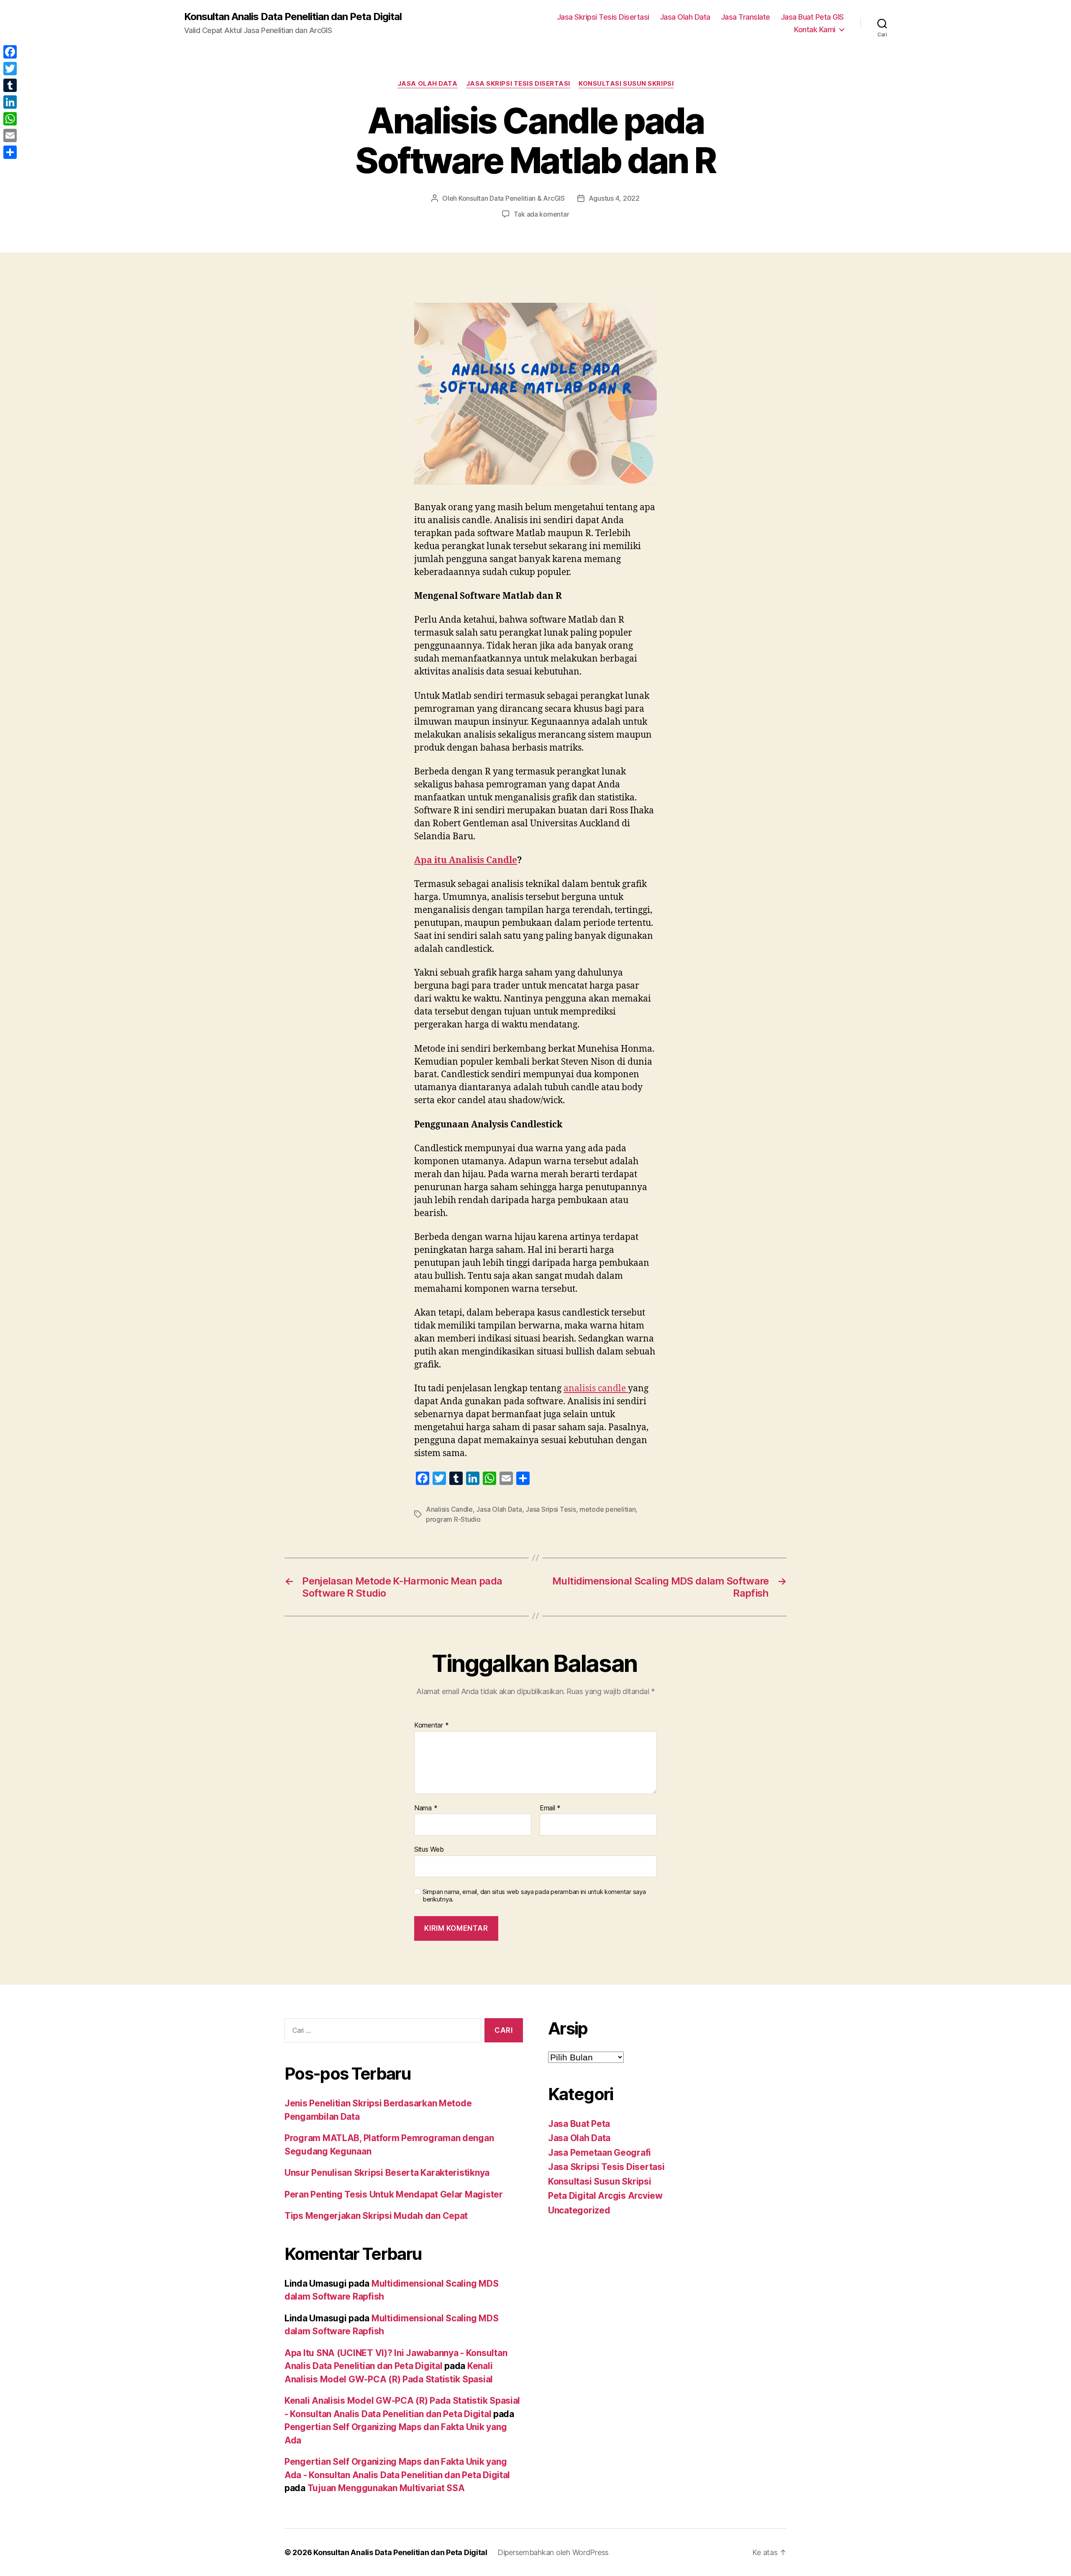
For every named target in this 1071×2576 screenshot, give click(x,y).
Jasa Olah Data (685, 17)
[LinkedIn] (10, 102)
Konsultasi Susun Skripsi (626, 84)
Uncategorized (579, 2210)
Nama (426, 1808)
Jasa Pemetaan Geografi (600, 2153)
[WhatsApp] (10, 119)
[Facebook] (10, 52)
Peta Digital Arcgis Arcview (605, 2196)
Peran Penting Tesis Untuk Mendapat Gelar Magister (394, 2194)
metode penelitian (607, 1509)
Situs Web (429, 1849)
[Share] (10, 152)
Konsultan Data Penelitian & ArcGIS (512, 198)
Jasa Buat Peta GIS (812, 17)
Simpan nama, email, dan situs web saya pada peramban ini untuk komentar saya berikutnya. (534, 1896)
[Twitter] (10, 69)
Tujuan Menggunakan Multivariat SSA (386, 2488)
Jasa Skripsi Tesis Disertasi (603, 17)
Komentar (431, 1725)
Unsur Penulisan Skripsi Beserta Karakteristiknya (387, 2173)
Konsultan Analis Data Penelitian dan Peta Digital (293, 17)
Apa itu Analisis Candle (466, 860)
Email (550, 1808)
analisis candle (596, 1389)
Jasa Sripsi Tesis (551, 1509)
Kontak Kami (815, 29)
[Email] (10, 135)
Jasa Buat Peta (579, 2124)
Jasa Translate (746, 17)
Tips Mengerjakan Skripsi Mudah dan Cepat (376, 2216)
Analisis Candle (449, 1509)
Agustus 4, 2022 (614, 198)
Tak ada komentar (542, 214)
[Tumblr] (10, 85)
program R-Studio (453, 1519)
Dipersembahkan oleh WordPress (553, 2552)
